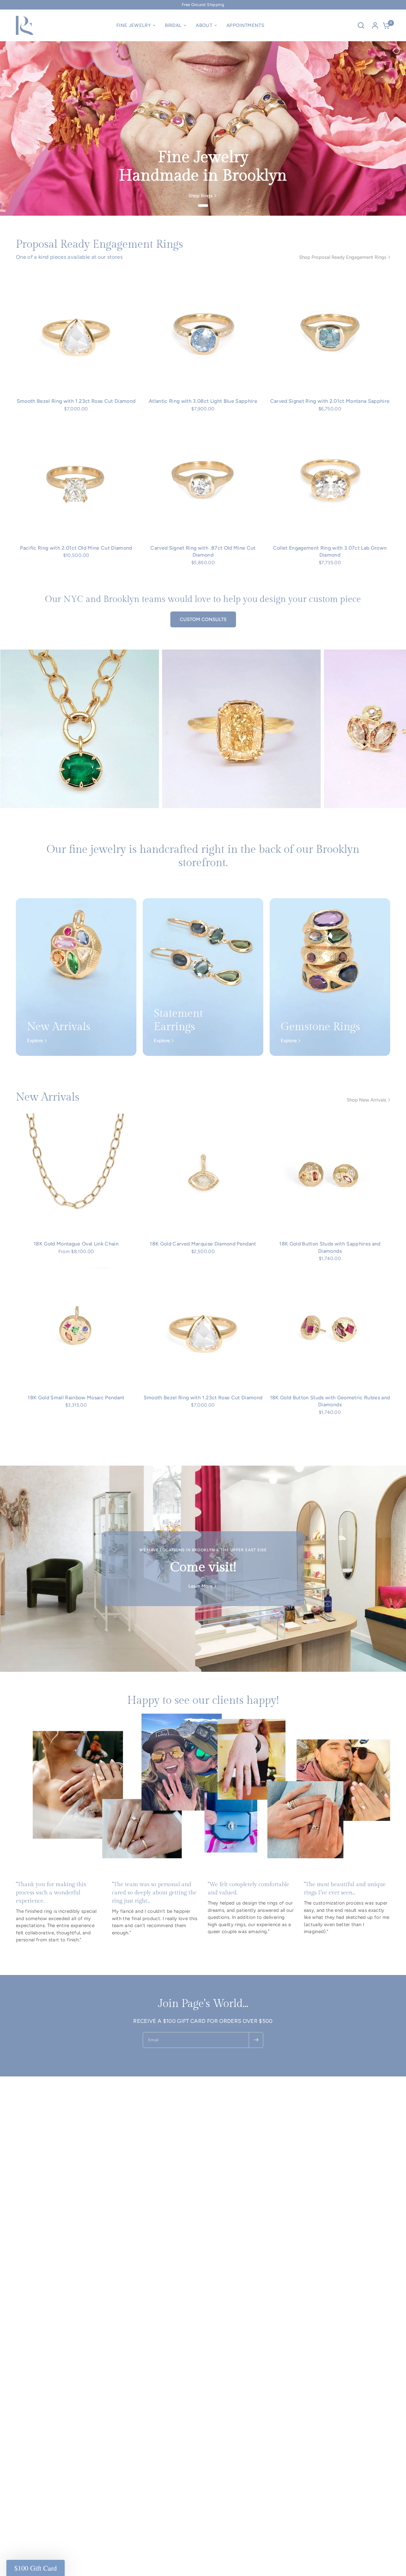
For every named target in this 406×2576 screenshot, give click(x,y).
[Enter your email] (256, 2040)
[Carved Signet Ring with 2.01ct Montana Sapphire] (330, 331)
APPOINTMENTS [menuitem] (245, 25)
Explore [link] (35, 1041)
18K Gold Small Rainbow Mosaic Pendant (76, 1398)
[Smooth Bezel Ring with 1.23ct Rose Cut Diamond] (76, 331)
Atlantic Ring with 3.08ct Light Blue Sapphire (203, 401)
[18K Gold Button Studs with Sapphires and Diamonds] (330, 1174)
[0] (385, 25)
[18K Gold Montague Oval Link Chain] (76, 1174)
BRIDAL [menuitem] (173, 25)
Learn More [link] (200, 1586)
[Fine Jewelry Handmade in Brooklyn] (203, 128)
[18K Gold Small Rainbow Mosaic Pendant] (76, 1328)
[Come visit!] (203, 1569)
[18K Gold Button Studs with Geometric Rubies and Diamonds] (330, 1328)
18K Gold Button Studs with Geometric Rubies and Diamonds (330, 1401)
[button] (36, 2568)
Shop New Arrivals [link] (367, 1100)
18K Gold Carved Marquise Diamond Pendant (203, 1244)
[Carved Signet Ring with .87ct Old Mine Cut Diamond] (203, 478)
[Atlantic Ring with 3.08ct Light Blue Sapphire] (203, 331)
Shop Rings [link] (200, 196)
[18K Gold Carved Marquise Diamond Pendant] (203, 1174)
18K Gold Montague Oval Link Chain (76, 1244)
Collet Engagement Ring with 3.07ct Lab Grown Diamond (330, 551)
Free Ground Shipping (203, 5)
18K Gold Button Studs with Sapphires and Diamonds (330, 1247)
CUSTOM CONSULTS (203, 619)
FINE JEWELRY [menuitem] (134, 25)
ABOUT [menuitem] (204, 25)
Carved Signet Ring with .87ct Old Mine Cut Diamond (203, 551)
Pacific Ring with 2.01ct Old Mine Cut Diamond (76, 548)
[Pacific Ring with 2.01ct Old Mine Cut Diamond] (76, 478)
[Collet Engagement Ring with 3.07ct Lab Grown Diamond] (330, 478)
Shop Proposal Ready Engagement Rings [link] (343, 257)
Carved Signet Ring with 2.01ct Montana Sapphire (330, 401)
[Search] (361, 25)
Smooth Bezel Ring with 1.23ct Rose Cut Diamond (76, 401)
